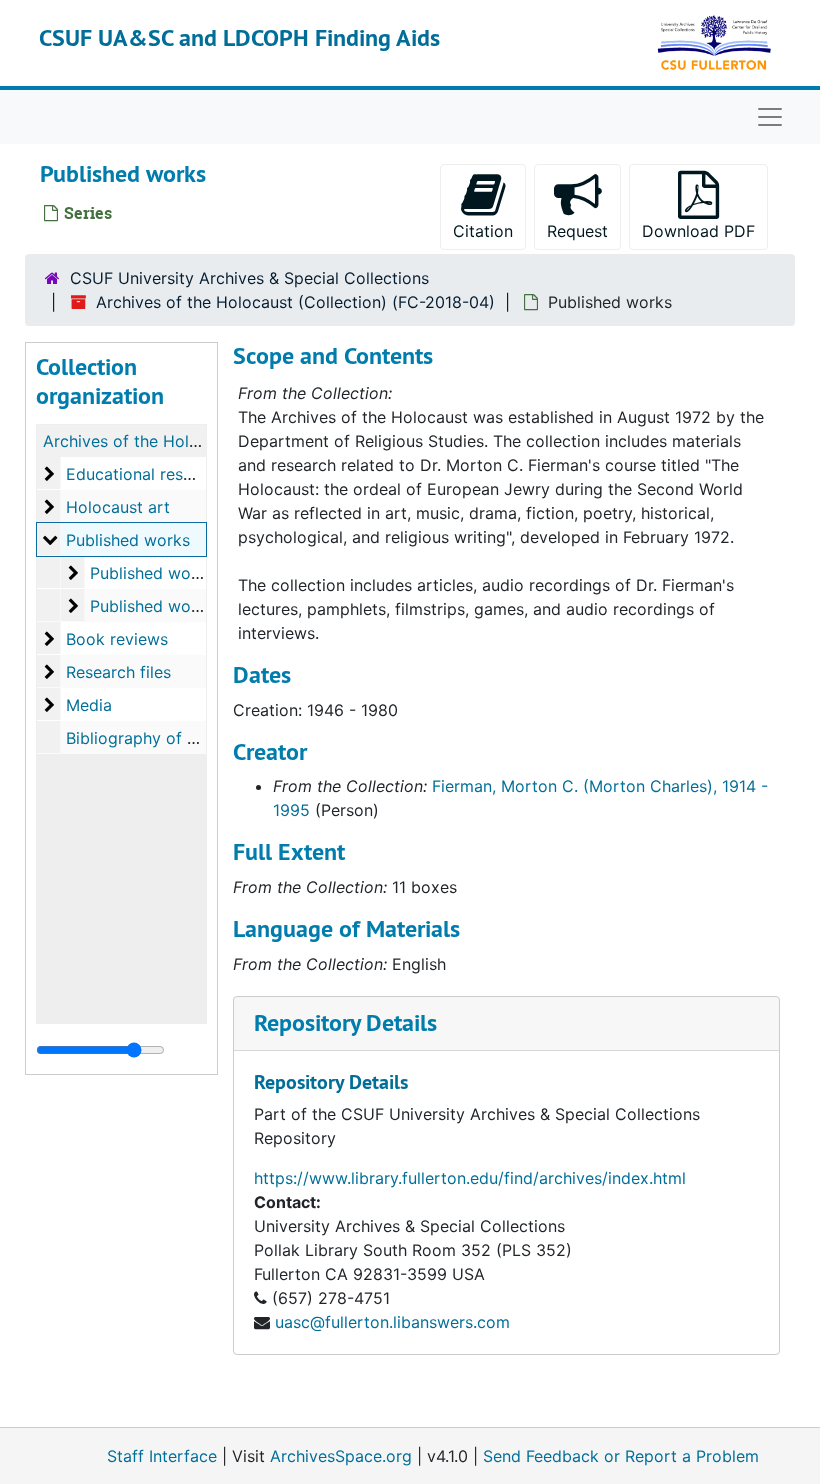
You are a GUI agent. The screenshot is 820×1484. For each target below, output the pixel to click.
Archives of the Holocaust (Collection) (188, 441)
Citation (483, 231)
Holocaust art (118, 507)
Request (577, 231)
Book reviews (117, 639)
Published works (128, 540)
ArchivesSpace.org (341, 1456)
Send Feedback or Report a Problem (621, 1456)
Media (89, 705)
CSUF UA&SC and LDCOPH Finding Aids (239, 37)
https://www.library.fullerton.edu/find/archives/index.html (470, 1178)
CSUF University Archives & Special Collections (249, 278)
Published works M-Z (170, 606)
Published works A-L (168, 573)
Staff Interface (162, 1456)
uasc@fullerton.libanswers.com (392, 1322)
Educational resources (150, 474)
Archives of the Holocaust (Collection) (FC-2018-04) (295, 302)
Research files (118, 672)
